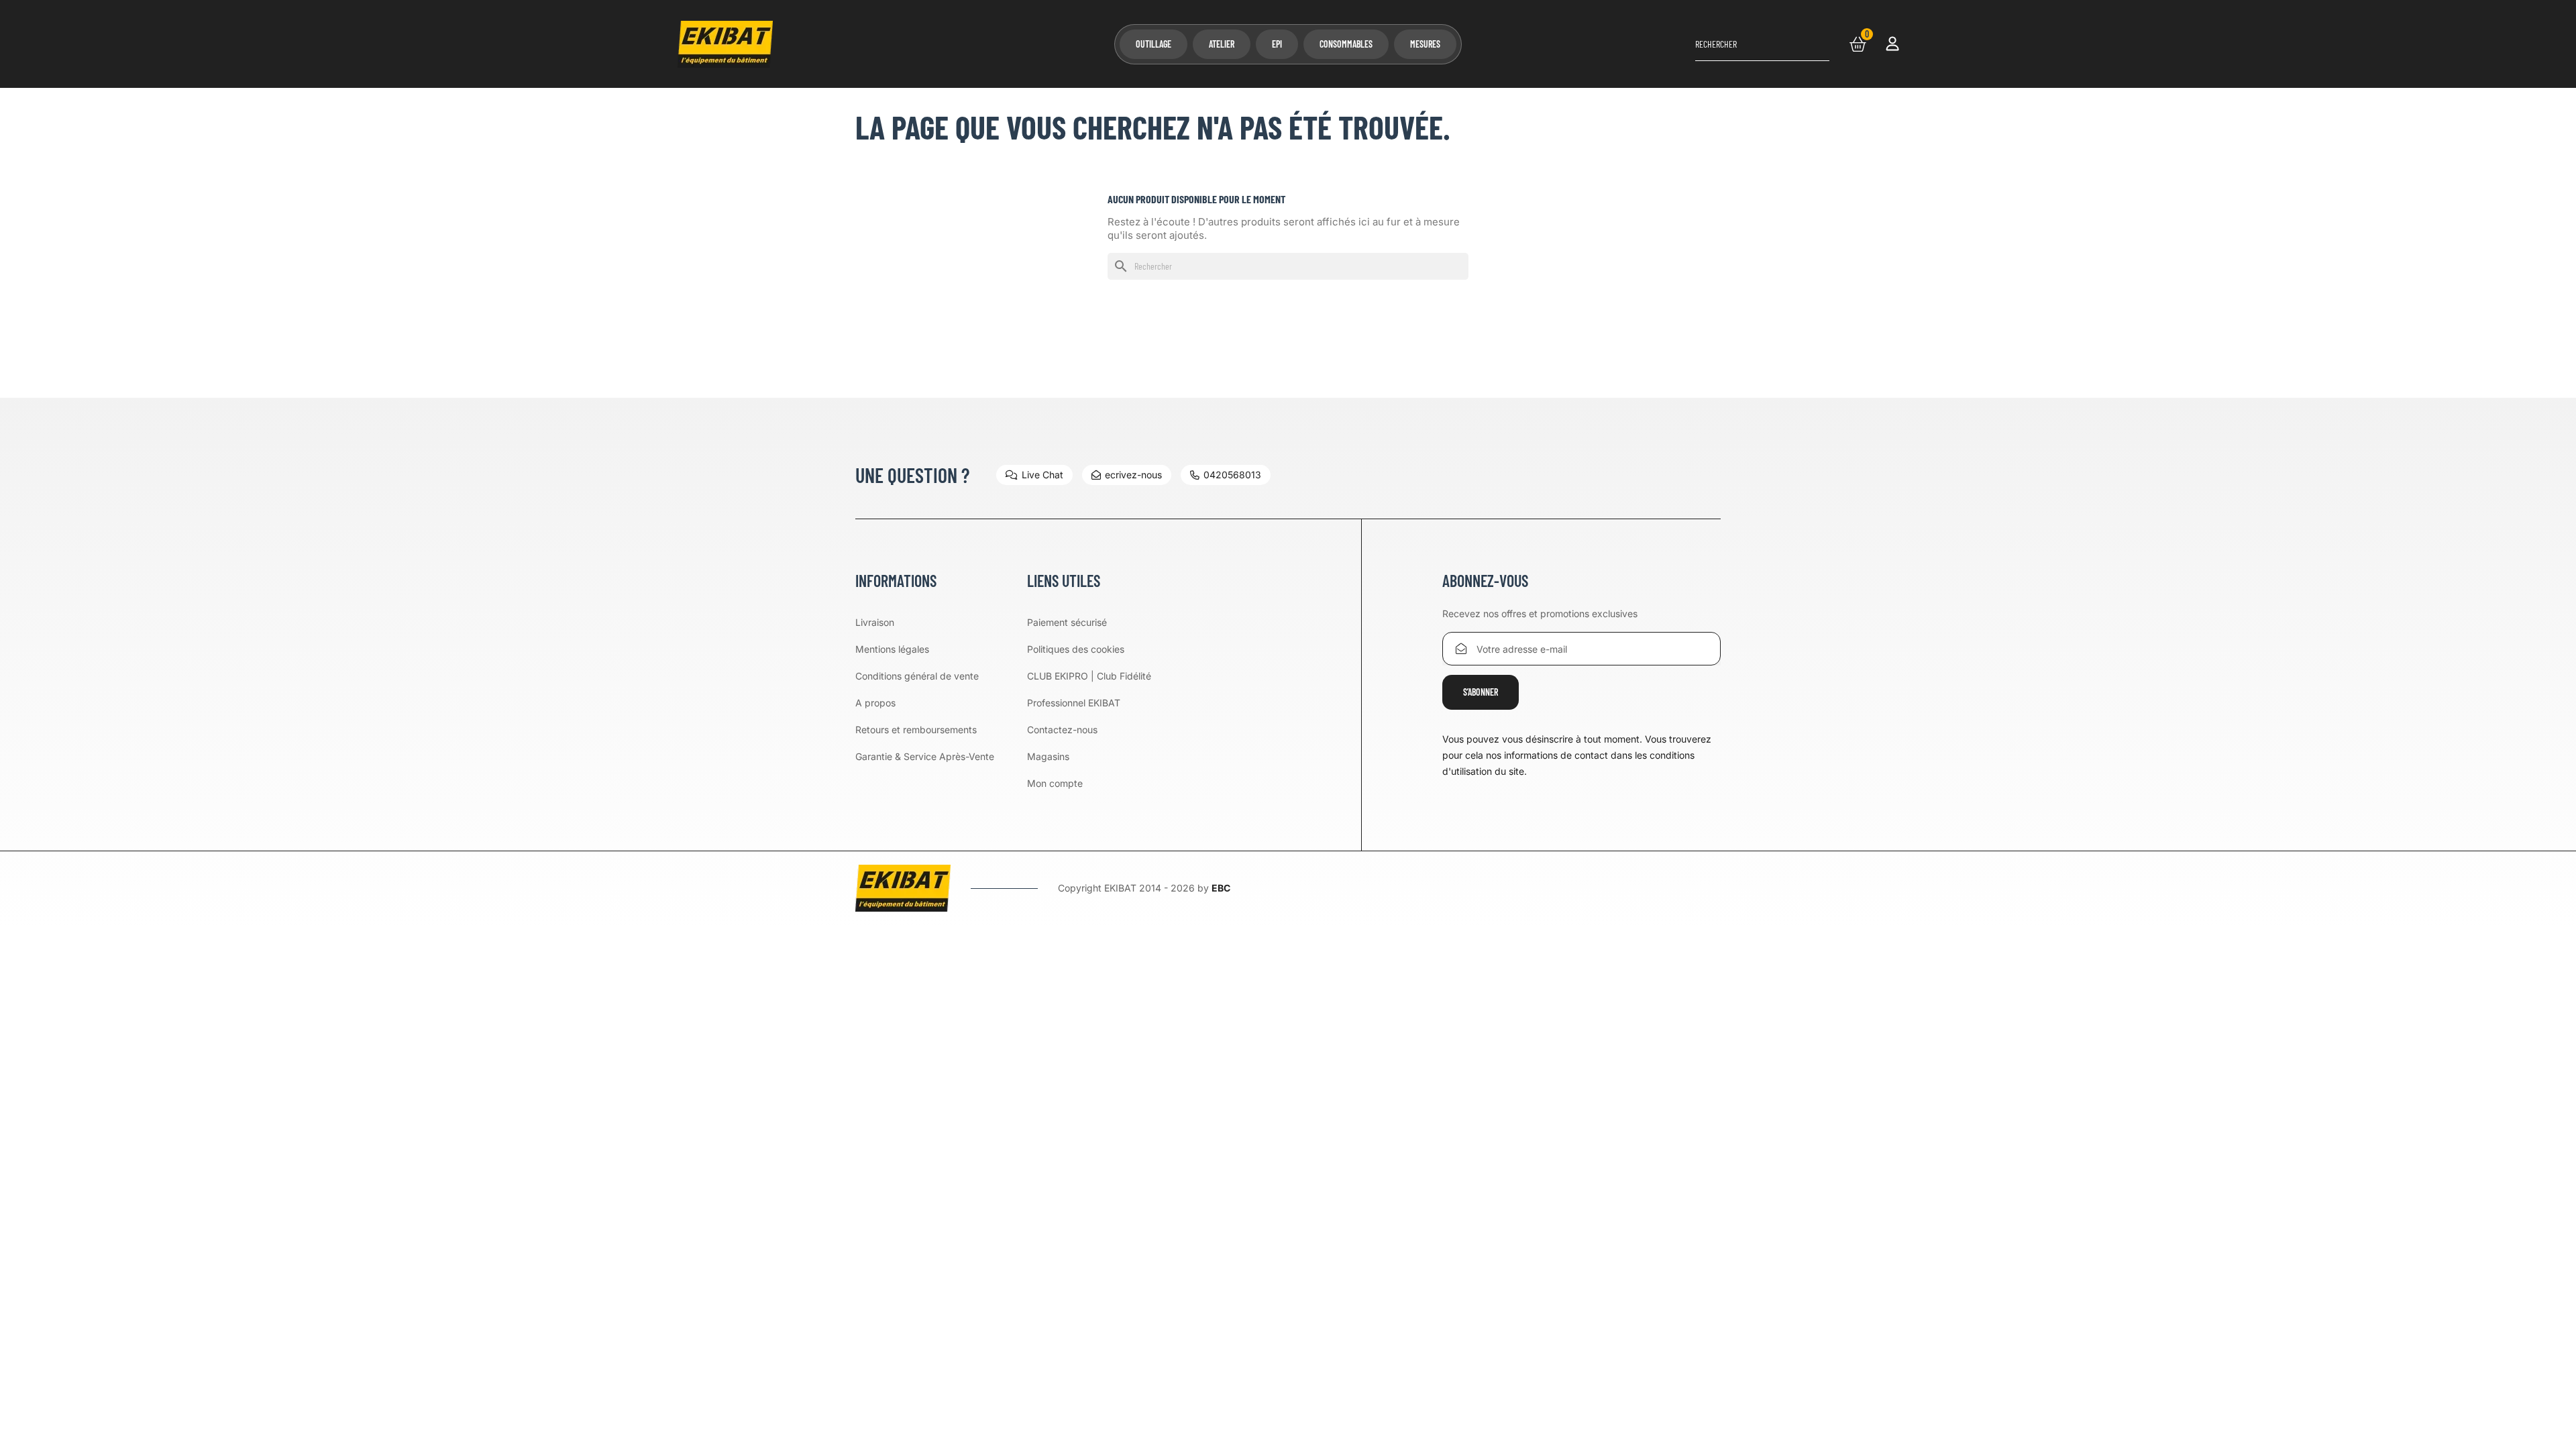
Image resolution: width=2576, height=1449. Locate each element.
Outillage (1153, 44)
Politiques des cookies (1076, 649)
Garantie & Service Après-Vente (925, 756)
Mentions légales (892, 649)
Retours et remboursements (916, 730)
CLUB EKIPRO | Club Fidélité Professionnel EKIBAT (1089, 689)
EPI (1277, 44)
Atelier (1222, 44)
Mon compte (1055, 783)
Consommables (1346, 44)
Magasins (1048, 756)
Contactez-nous (1062, 730)
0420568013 (1232, 475)
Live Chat (1042, 475)
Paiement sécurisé (1067, 622)
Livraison (875, 622)
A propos (875, 703)
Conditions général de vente (917, 676)
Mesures (1425, 44)
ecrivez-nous (1133, 475)
